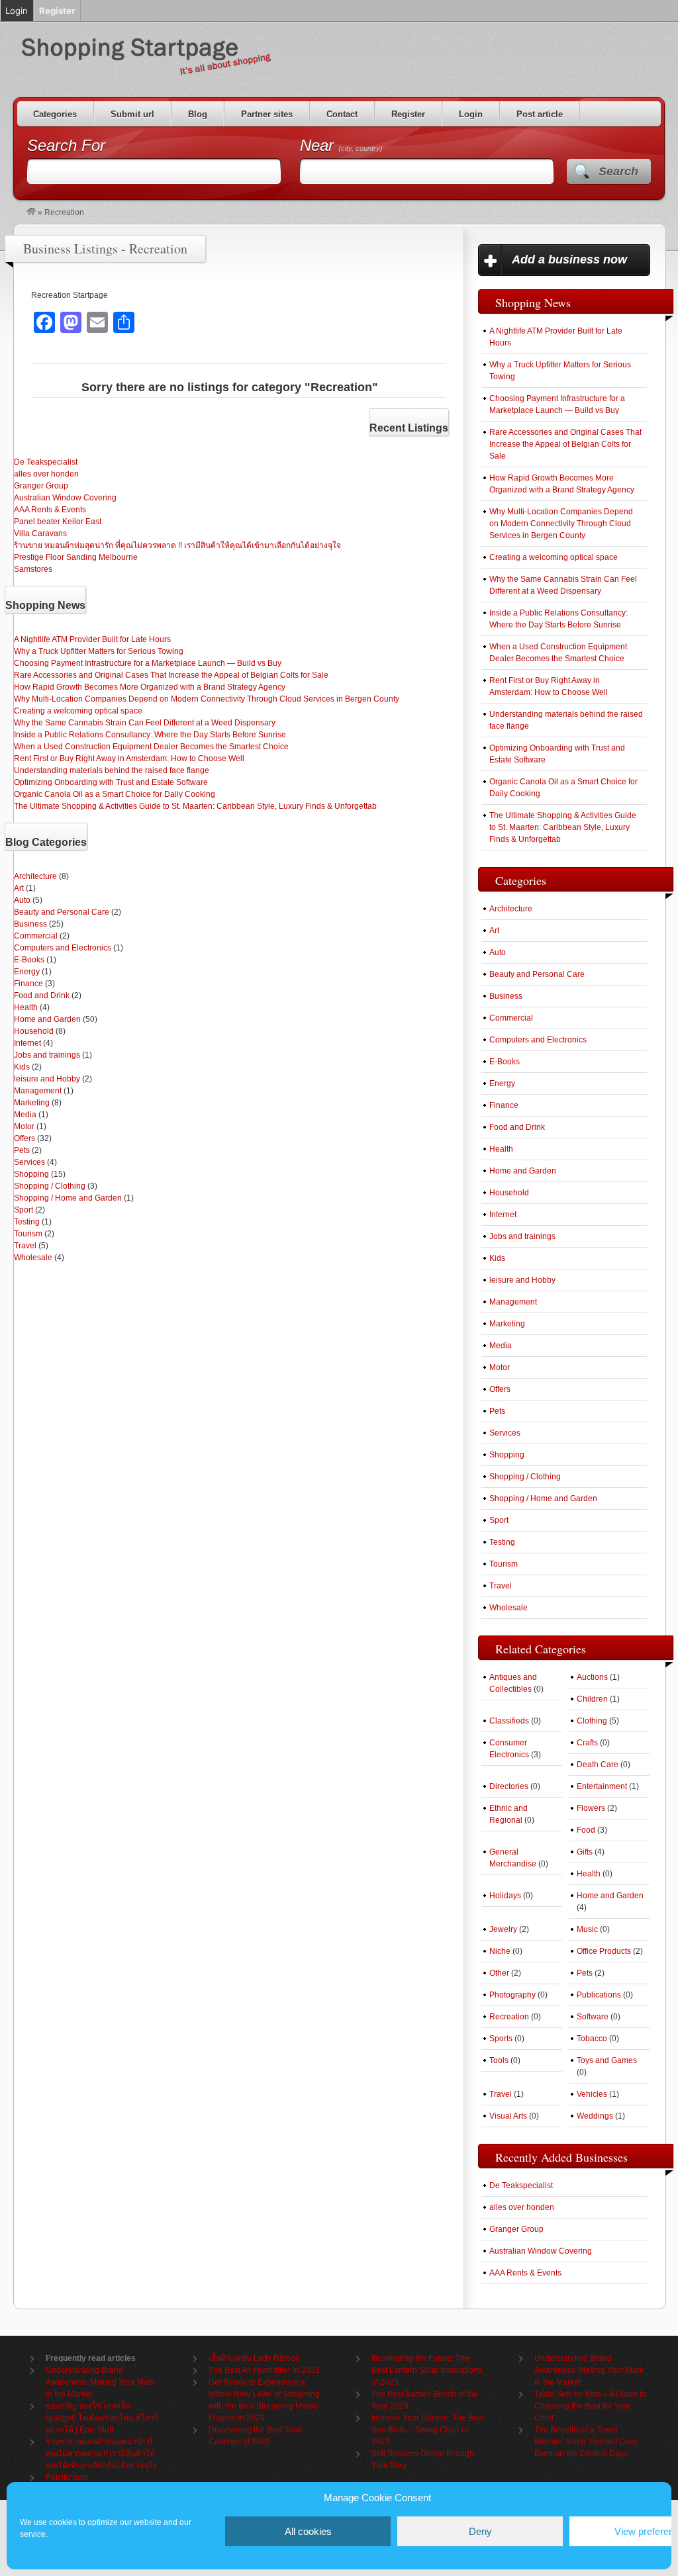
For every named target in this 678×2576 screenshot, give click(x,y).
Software (593, 2017)
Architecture (35, 876)
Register (408, 114)
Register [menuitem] (57, 11)
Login (471, 114)
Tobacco (592, 2039)
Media (25, 1115)
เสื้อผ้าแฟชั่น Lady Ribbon (254, 2358)
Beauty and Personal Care (62, 912)
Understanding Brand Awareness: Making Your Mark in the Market (100, 2382)
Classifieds (509, 1721)
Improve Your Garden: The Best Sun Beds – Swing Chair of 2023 (428, 2430)
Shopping (31, 1174)
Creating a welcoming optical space (78, 711)
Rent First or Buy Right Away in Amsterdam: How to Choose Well (129, 759)
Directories (509, 1786)
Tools (499, 2060)
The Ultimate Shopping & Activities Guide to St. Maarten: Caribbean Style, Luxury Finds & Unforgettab (195, 806)
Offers (24, 1138)
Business (30, 924)
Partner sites (267, 114)
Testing (27, 1222)
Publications (599, 1995)
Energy (27, 972)
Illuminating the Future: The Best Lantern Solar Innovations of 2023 (427, 2370)
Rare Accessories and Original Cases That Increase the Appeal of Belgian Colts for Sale (171, 675)
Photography (512, 1995)
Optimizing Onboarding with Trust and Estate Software (111, 782)
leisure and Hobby (47, 1079)
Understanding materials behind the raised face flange (112, 770)
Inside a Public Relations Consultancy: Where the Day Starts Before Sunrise (150, 735)
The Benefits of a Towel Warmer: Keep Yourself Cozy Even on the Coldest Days (586, 2442)
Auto (22, 900)
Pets (22, 1150)
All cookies (308, 2531)
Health (26, 1007)
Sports (501, 2039)
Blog (198, 114)
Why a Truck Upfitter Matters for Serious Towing (99, 651)
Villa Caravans (40, 533)
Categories (55, 114)
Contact (342, 114)
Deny (480, 2531)
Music (587, 1929)
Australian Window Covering (65, 498)
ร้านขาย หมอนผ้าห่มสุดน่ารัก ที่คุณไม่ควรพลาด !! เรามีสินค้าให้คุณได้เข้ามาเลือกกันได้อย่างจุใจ (177, 545)
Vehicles (592, 2094)
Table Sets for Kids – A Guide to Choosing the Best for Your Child (590, 2406)
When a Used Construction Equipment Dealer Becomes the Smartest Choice (151, 747)
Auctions (592, 1677)
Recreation (509, 2017)
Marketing (32, 1103)
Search (618, 171)
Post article (540, 114)
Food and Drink (42, 995)
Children (592, 1699)
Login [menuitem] (17, 11)
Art (19, 888)
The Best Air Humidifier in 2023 (264, 2370)
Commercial (36, 936)
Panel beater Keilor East (58, 522)
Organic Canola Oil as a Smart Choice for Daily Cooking (115, 794)
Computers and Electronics (63, 948)
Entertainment (602, 1786)
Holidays (505, 1896)
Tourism (28, 1234)
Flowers (591, 1808)
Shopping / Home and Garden (68, 1198)
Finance (28, 984)
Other (499, 1973)
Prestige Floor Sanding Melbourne (76, 557)
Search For (66, 145)
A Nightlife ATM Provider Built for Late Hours (92, 639)
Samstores (33, 569)
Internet (27, 1043)
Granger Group (41, 486)
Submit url (132, 114)
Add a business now (569, 259)
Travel (25, 1246)
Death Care (598, 1765)
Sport (24, 1210)
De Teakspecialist (46, 462)
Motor (24, 1127)
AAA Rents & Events (50, 510)
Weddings (595, 2116)
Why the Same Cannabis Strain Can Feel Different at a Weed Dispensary (145, 723)
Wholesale (33, 1258)
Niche (500, 1951)
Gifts (585, 1852)
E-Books (29, 960)
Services (29, 1162)
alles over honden (46, 474)
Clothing (592, 1721)
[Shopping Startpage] (31, 212)
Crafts (587, 1743)
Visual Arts (508, 2116)
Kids (22, 1067)
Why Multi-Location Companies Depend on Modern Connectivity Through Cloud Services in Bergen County (207, 699)
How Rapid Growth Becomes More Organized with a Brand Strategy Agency (150, 687)
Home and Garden (47, 1019)
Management (38, 1091)
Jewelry (503, 1929)
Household (34, 1031)
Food (586, 1830)
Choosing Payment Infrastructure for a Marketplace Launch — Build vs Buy (148, 663)
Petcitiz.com (67, 2477)
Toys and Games (607, 2060)
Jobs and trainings (47, 1055)
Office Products (604, 1951)
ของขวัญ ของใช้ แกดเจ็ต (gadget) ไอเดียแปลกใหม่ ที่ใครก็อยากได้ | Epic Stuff (102, 2418)
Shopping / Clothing (50, 1186)
